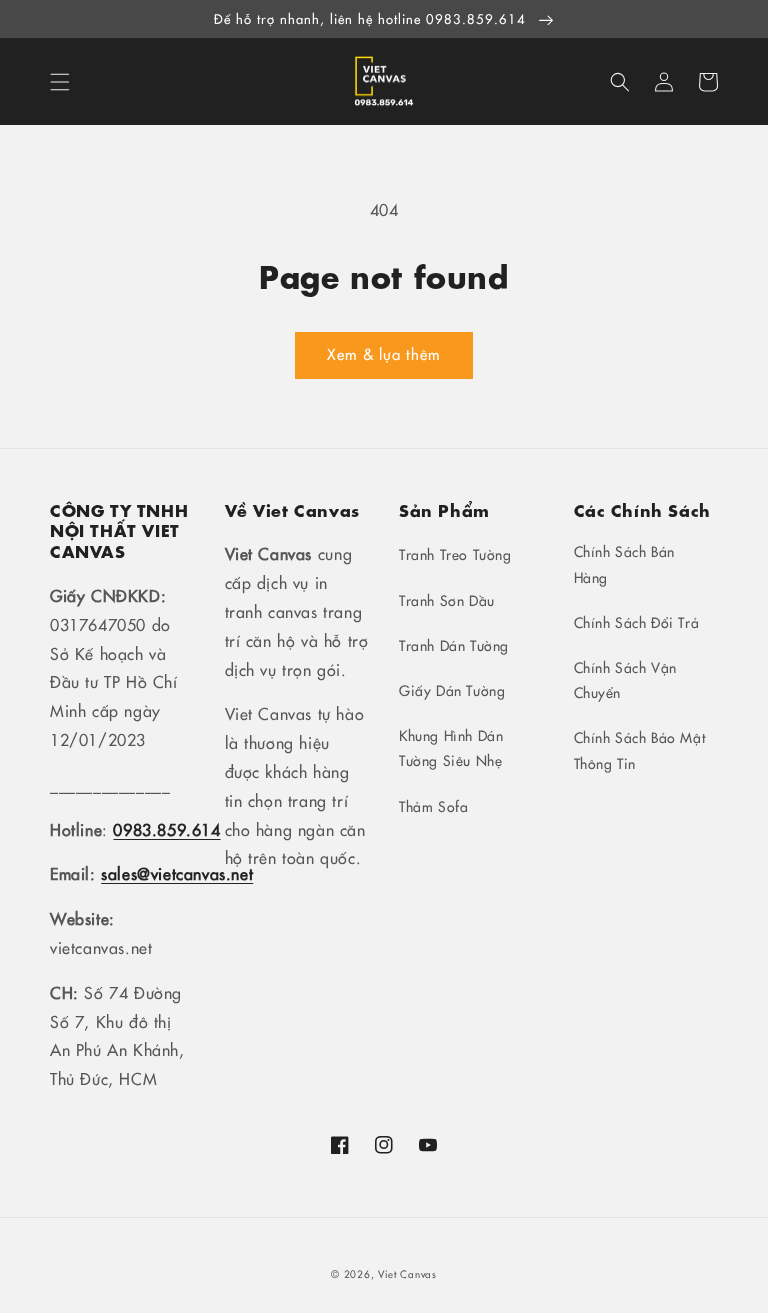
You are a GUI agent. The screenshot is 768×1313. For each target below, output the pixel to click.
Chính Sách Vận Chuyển (625, 679)
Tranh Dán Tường (454, 645)
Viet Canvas (407, 1274)
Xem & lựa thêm (384, 353)
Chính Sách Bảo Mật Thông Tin (640, 749)
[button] (60, 82)
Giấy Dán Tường (452, 690)
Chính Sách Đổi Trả (637, 622)
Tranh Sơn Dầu (447, 600)
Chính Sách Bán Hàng (624, 563)
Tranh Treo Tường (455, 554)
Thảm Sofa (433, 806)
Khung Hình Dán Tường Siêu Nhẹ (451, 747)
